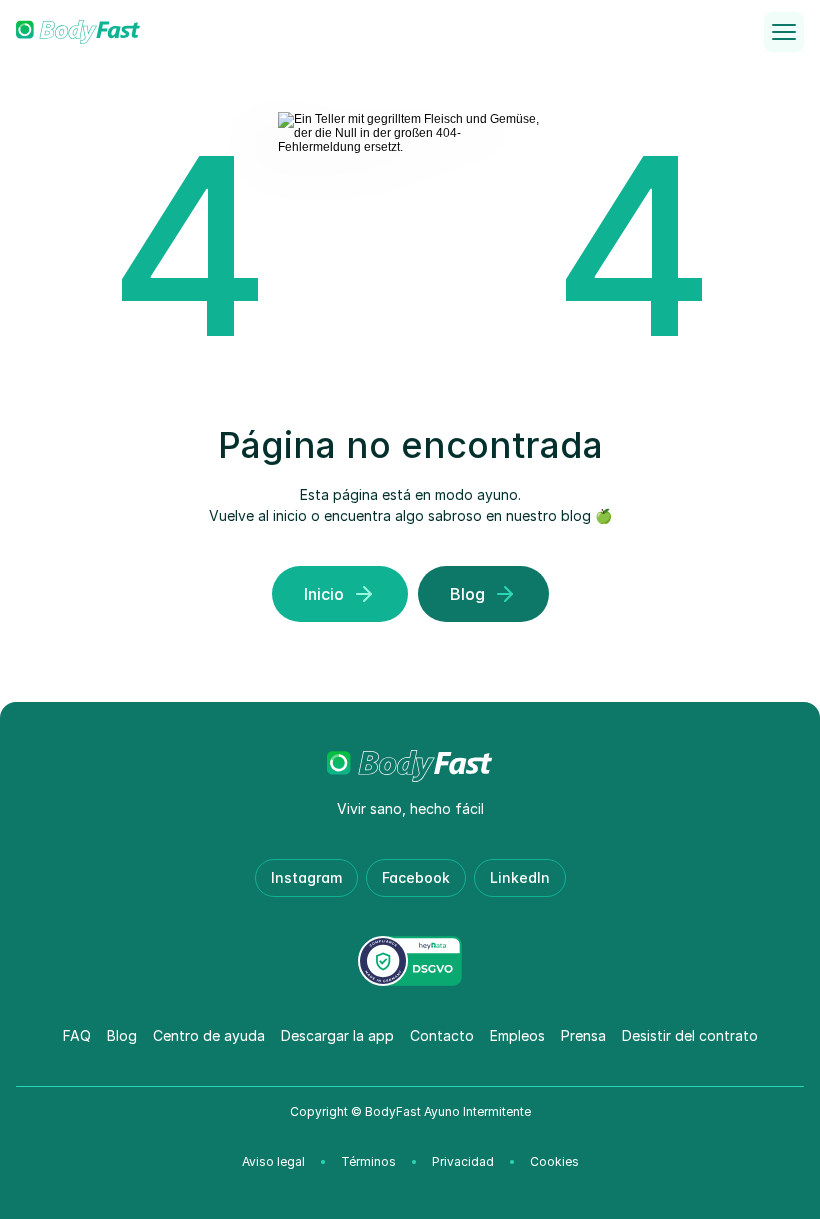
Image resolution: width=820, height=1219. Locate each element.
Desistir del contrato (690, 1035)
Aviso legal (273, 1161)
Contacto (442, 1035)
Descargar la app (337, 1035)
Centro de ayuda (209, 1035)
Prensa (583, 1035)
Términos (368, 1161)
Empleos (517, 1035)
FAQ (77, 1035)
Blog (122, 1035)
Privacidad (463, 1161)
